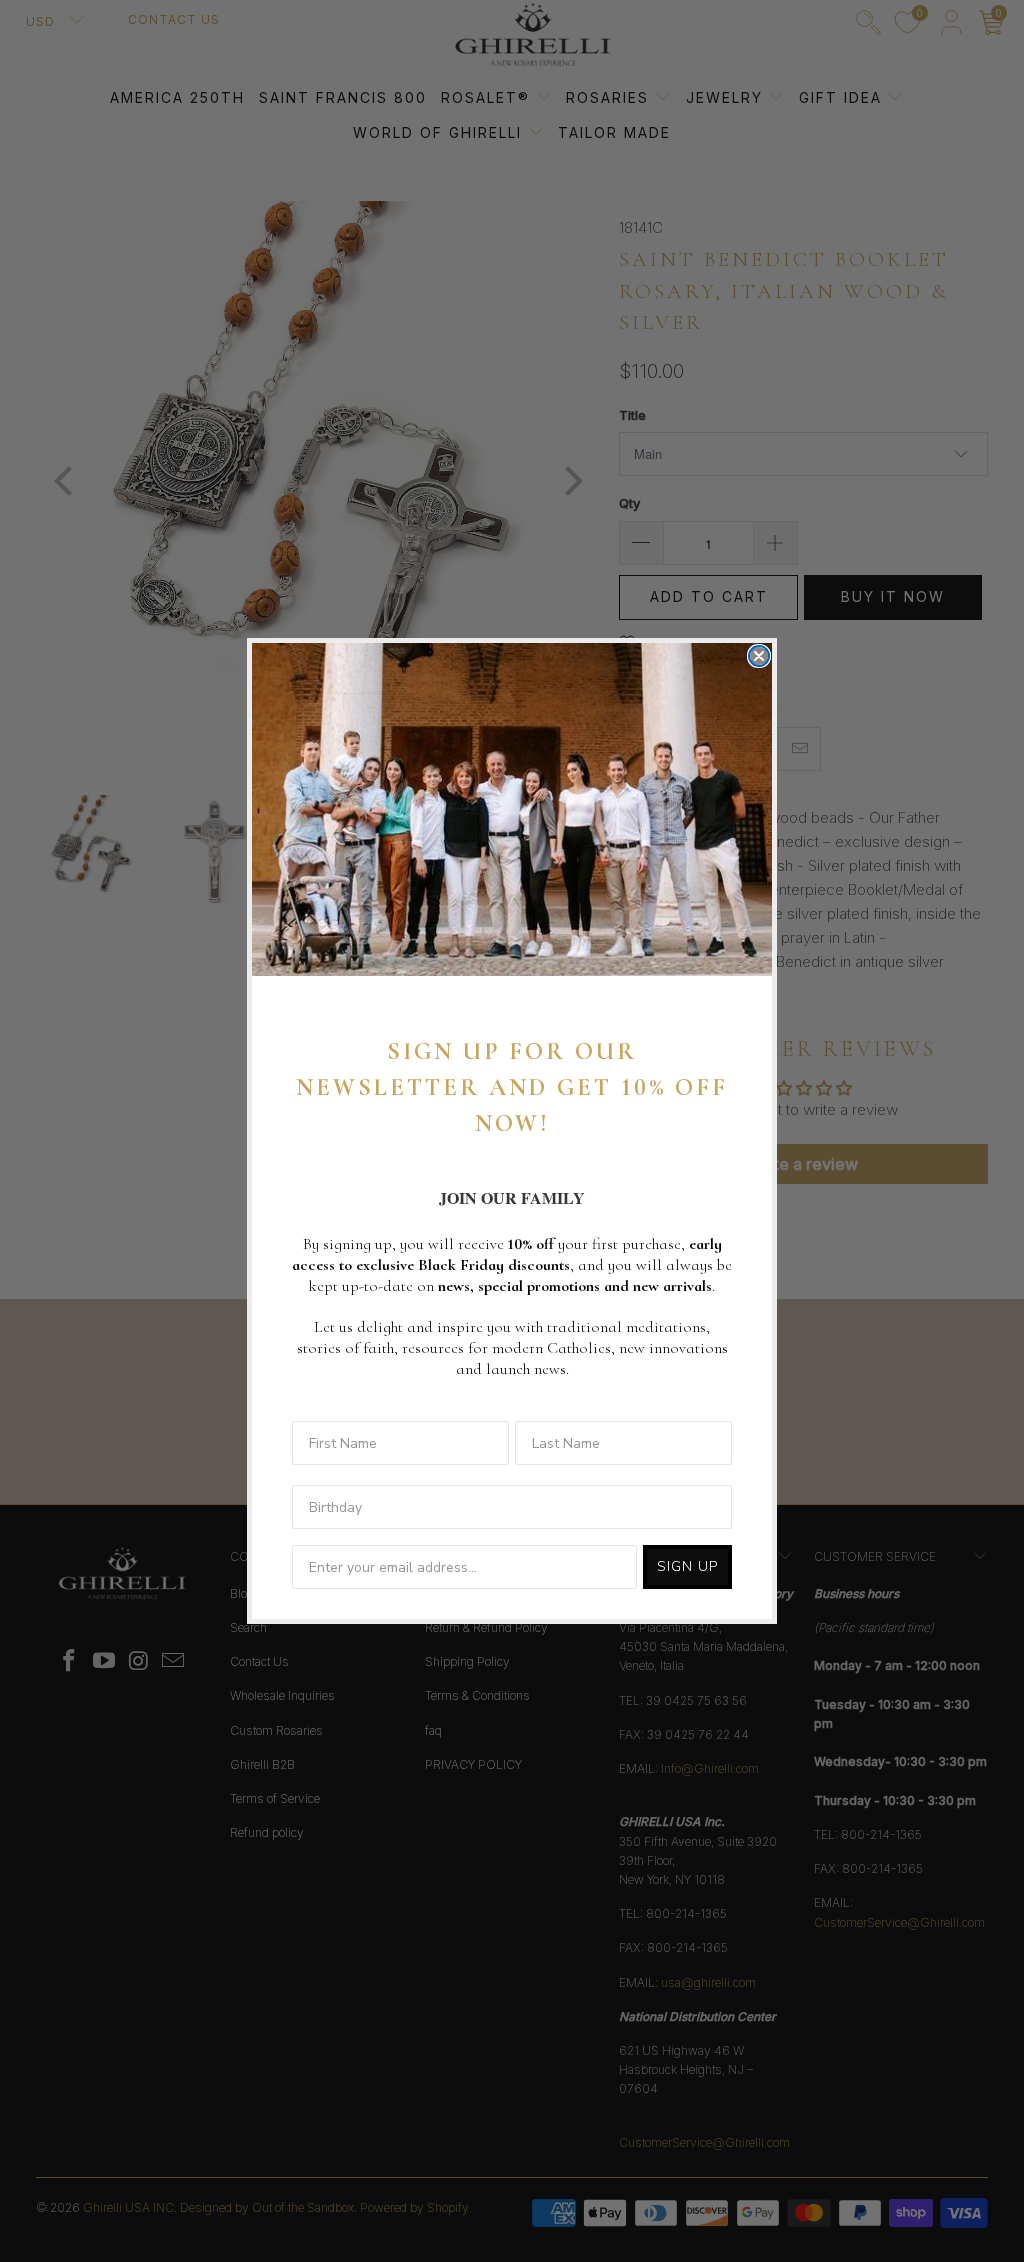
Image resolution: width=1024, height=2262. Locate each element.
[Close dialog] (759, 656)
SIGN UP (687, 1566)
